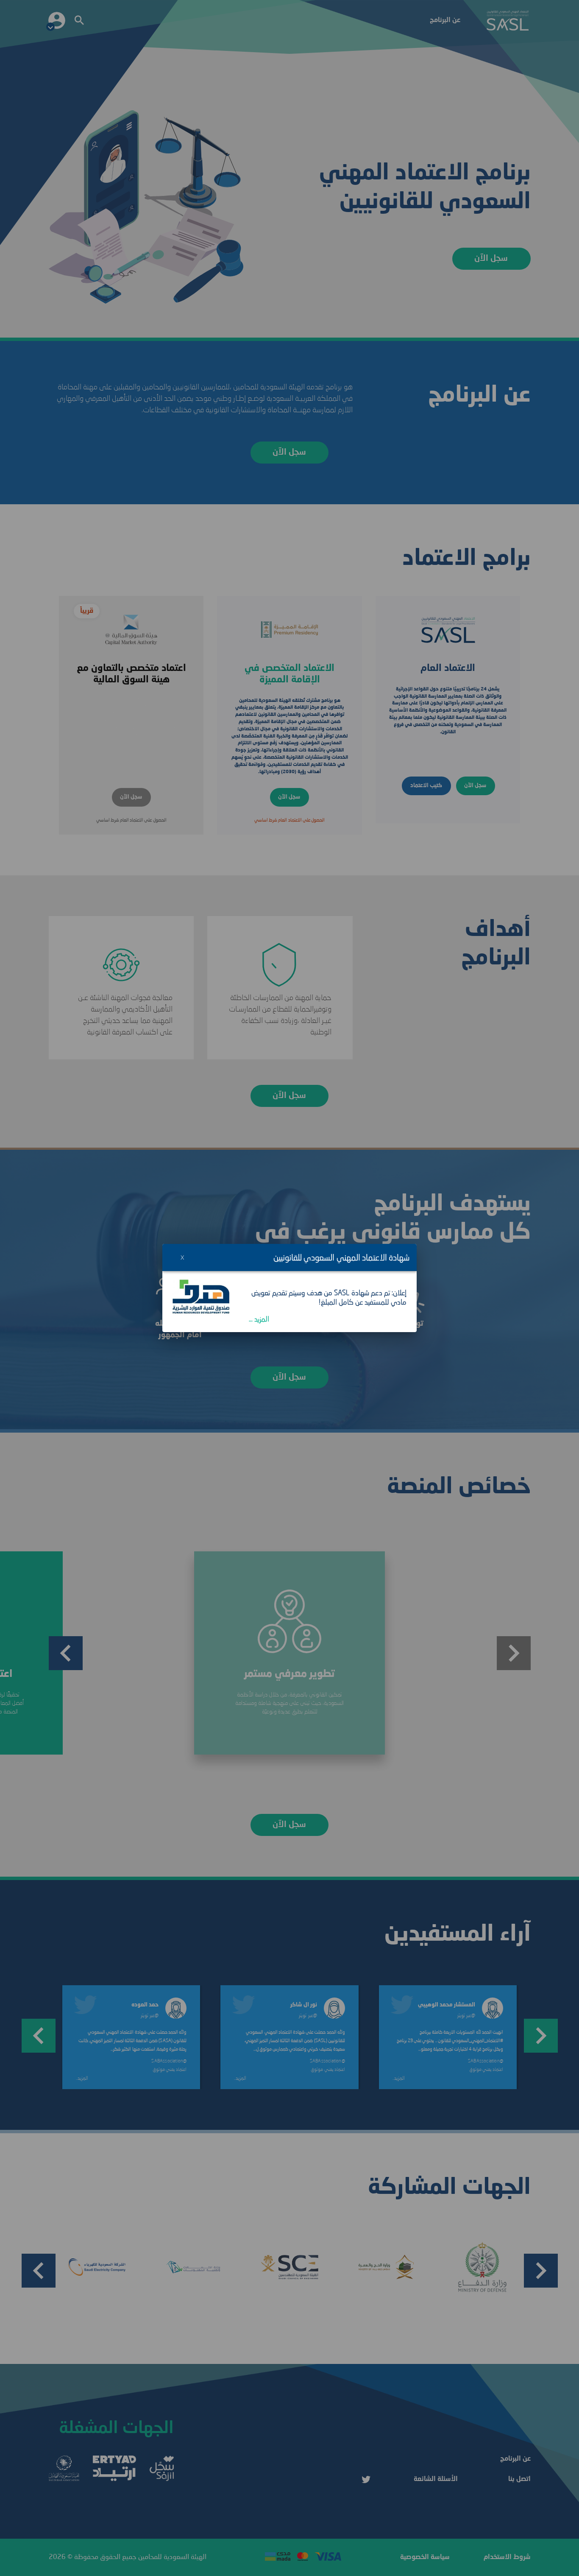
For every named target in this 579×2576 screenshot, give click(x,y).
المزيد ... (259, 1319)
